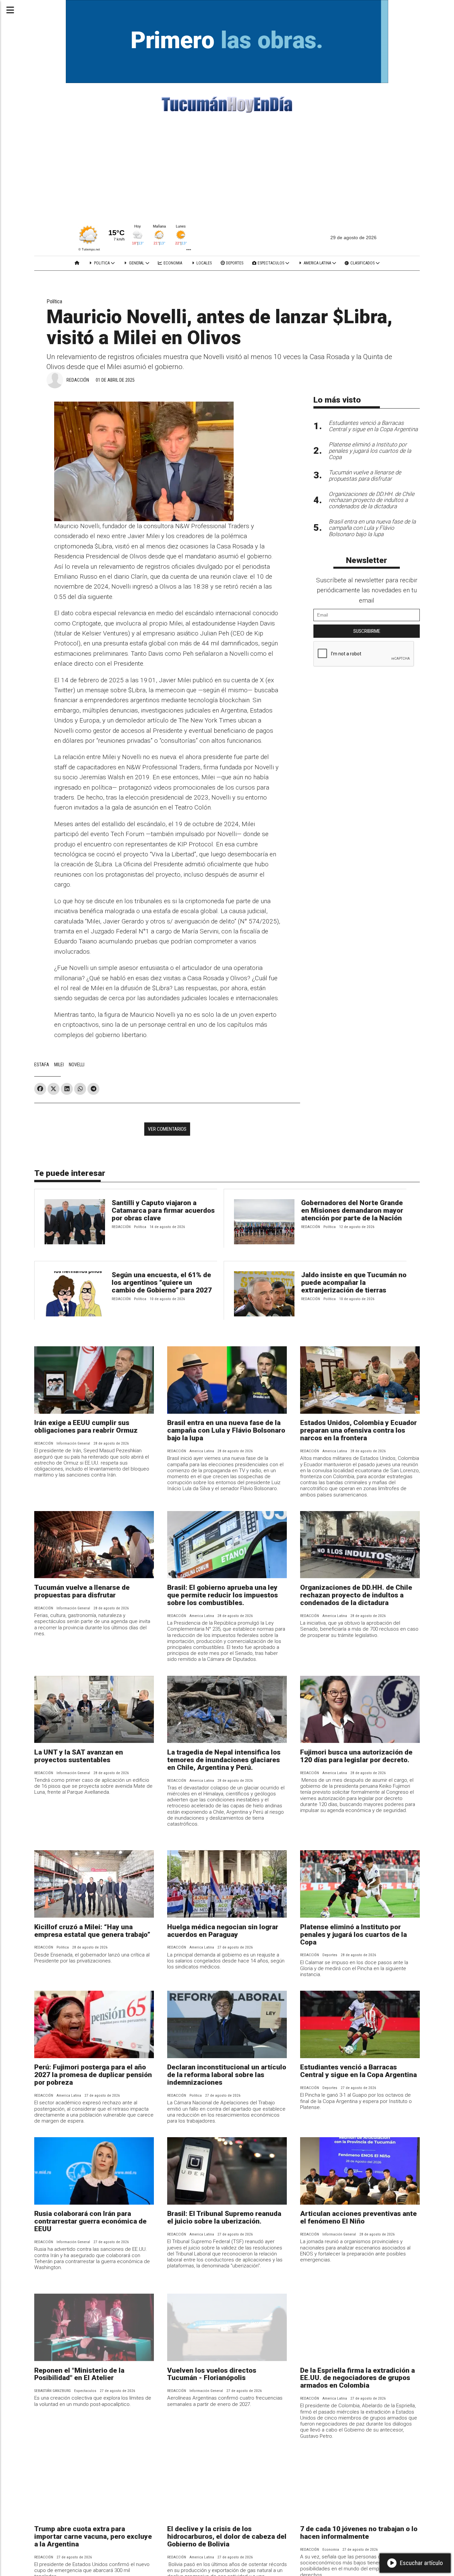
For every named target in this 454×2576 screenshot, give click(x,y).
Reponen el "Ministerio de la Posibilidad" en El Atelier (79, 2374)
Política (54, 301)
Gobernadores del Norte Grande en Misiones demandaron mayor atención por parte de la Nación (352, 1210)
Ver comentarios (167, 1129)
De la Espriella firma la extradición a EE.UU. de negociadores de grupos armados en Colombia (357, 2378)
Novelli (77, 1065)
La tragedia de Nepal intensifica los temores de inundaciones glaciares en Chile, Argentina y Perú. (224, 1760)
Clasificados (362, 263)
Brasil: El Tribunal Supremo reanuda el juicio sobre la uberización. (224, 2217)
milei (59, 1065)
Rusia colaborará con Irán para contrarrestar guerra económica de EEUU (90, 2221)
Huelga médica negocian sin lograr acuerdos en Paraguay (223, 1931)
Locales (204, 263)
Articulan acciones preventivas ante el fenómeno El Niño (358, 2217)
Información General (73, 1443)
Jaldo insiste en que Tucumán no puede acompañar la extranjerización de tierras (354, 1283)
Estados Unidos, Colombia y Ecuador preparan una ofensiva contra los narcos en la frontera (358, 1430)
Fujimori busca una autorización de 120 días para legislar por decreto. (356, 1756)
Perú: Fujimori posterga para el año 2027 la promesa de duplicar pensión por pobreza (93, 2075)
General (137, 263)
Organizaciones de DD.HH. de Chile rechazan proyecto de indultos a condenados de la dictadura (356, 1595)
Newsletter (367, 560)
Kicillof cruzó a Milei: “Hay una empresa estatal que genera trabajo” (92, 1931)
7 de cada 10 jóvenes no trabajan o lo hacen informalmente (359, 2533)
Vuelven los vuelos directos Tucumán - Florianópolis (212, 2374)
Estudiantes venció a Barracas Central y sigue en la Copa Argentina (358, 2071)
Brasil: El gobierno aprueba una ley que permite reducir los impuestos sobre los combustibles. (223, 1595)
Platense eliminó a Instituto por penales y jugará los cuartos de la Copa (353, 1935)
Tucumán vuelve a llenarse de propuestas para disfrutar (82, 1591)
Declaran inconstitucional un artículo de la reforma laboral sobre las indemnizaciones (227, 2075)
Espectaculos (271, 263)
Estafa (42, 1065)
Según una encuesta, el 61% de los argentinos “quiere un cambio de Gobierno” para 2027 (162, 1283)
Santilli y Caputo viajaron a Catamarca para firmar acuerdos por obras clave (163, 1210)
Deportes (234, 263)
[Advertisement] (227, 170)
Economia (172, 263)
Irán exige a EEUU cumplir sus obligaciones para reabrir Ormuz (86, 1427)
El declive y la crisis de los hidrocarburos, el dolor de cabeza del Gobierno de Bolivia (227, 2536)
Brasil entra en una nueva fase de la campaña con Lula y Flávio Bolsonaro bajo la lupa (226, 1430)
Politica (102, 263)
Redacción (78, 380)
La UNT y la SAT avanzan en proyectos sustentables (79, 1756)
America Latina (317, 263)
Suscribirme (367, 631)
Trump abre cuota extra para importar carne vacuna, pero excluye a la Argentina (93, 2536)
